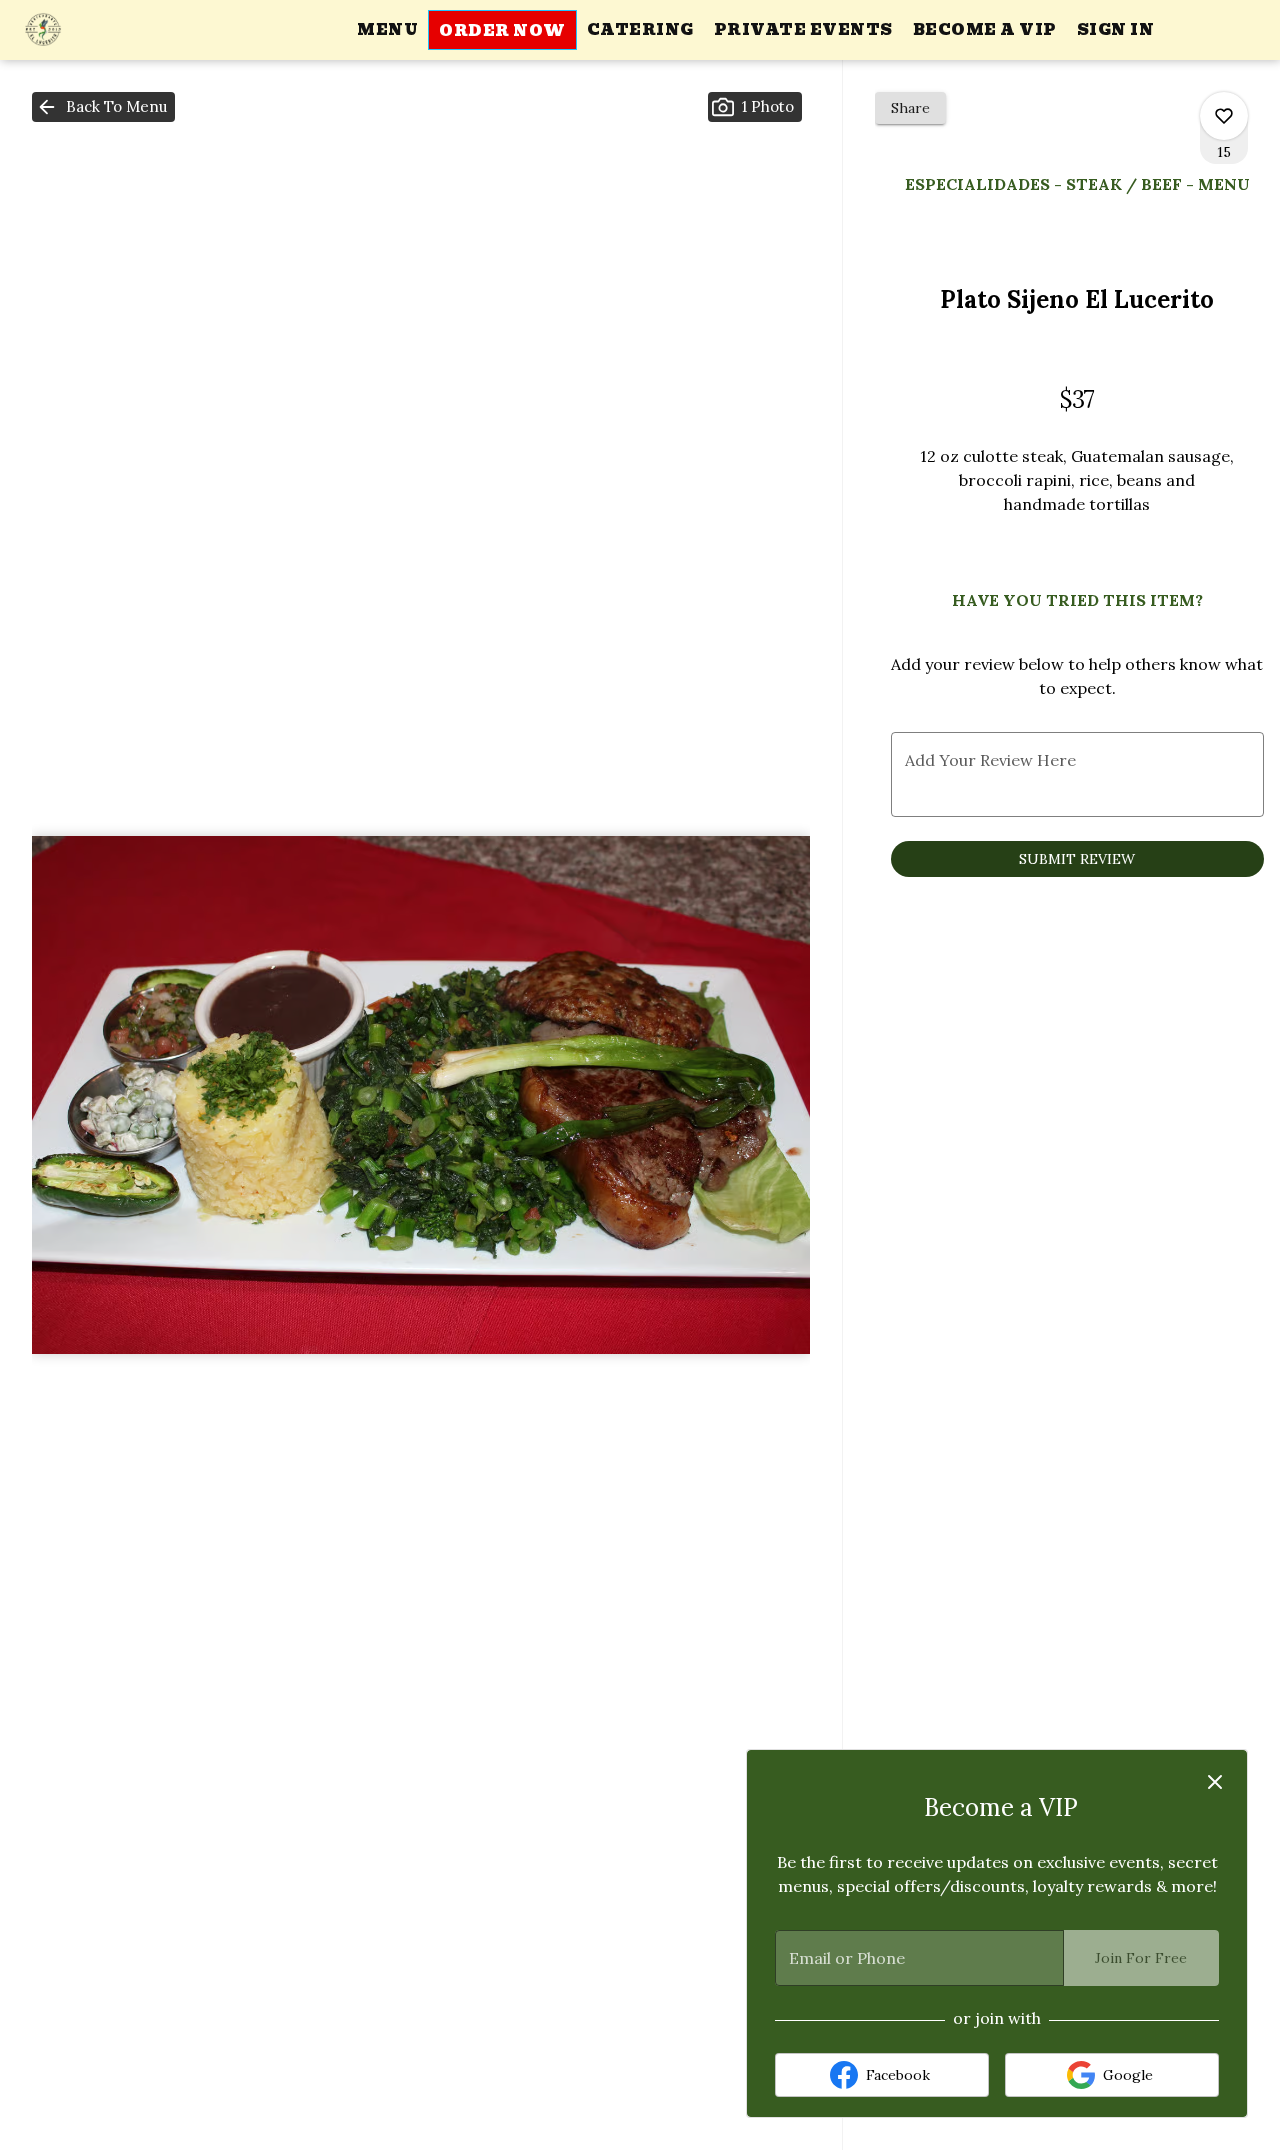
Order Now (502, 31)
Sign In (1116, 30)
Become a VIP (985, 30)
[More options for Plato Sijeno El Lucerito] (1224, 116)
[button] (103, 107)
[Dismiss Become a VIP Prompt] (1215, 1782)
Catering (640, 30)
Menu (387, 30)
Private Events (803, 30)
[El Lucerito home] (106, 30)
